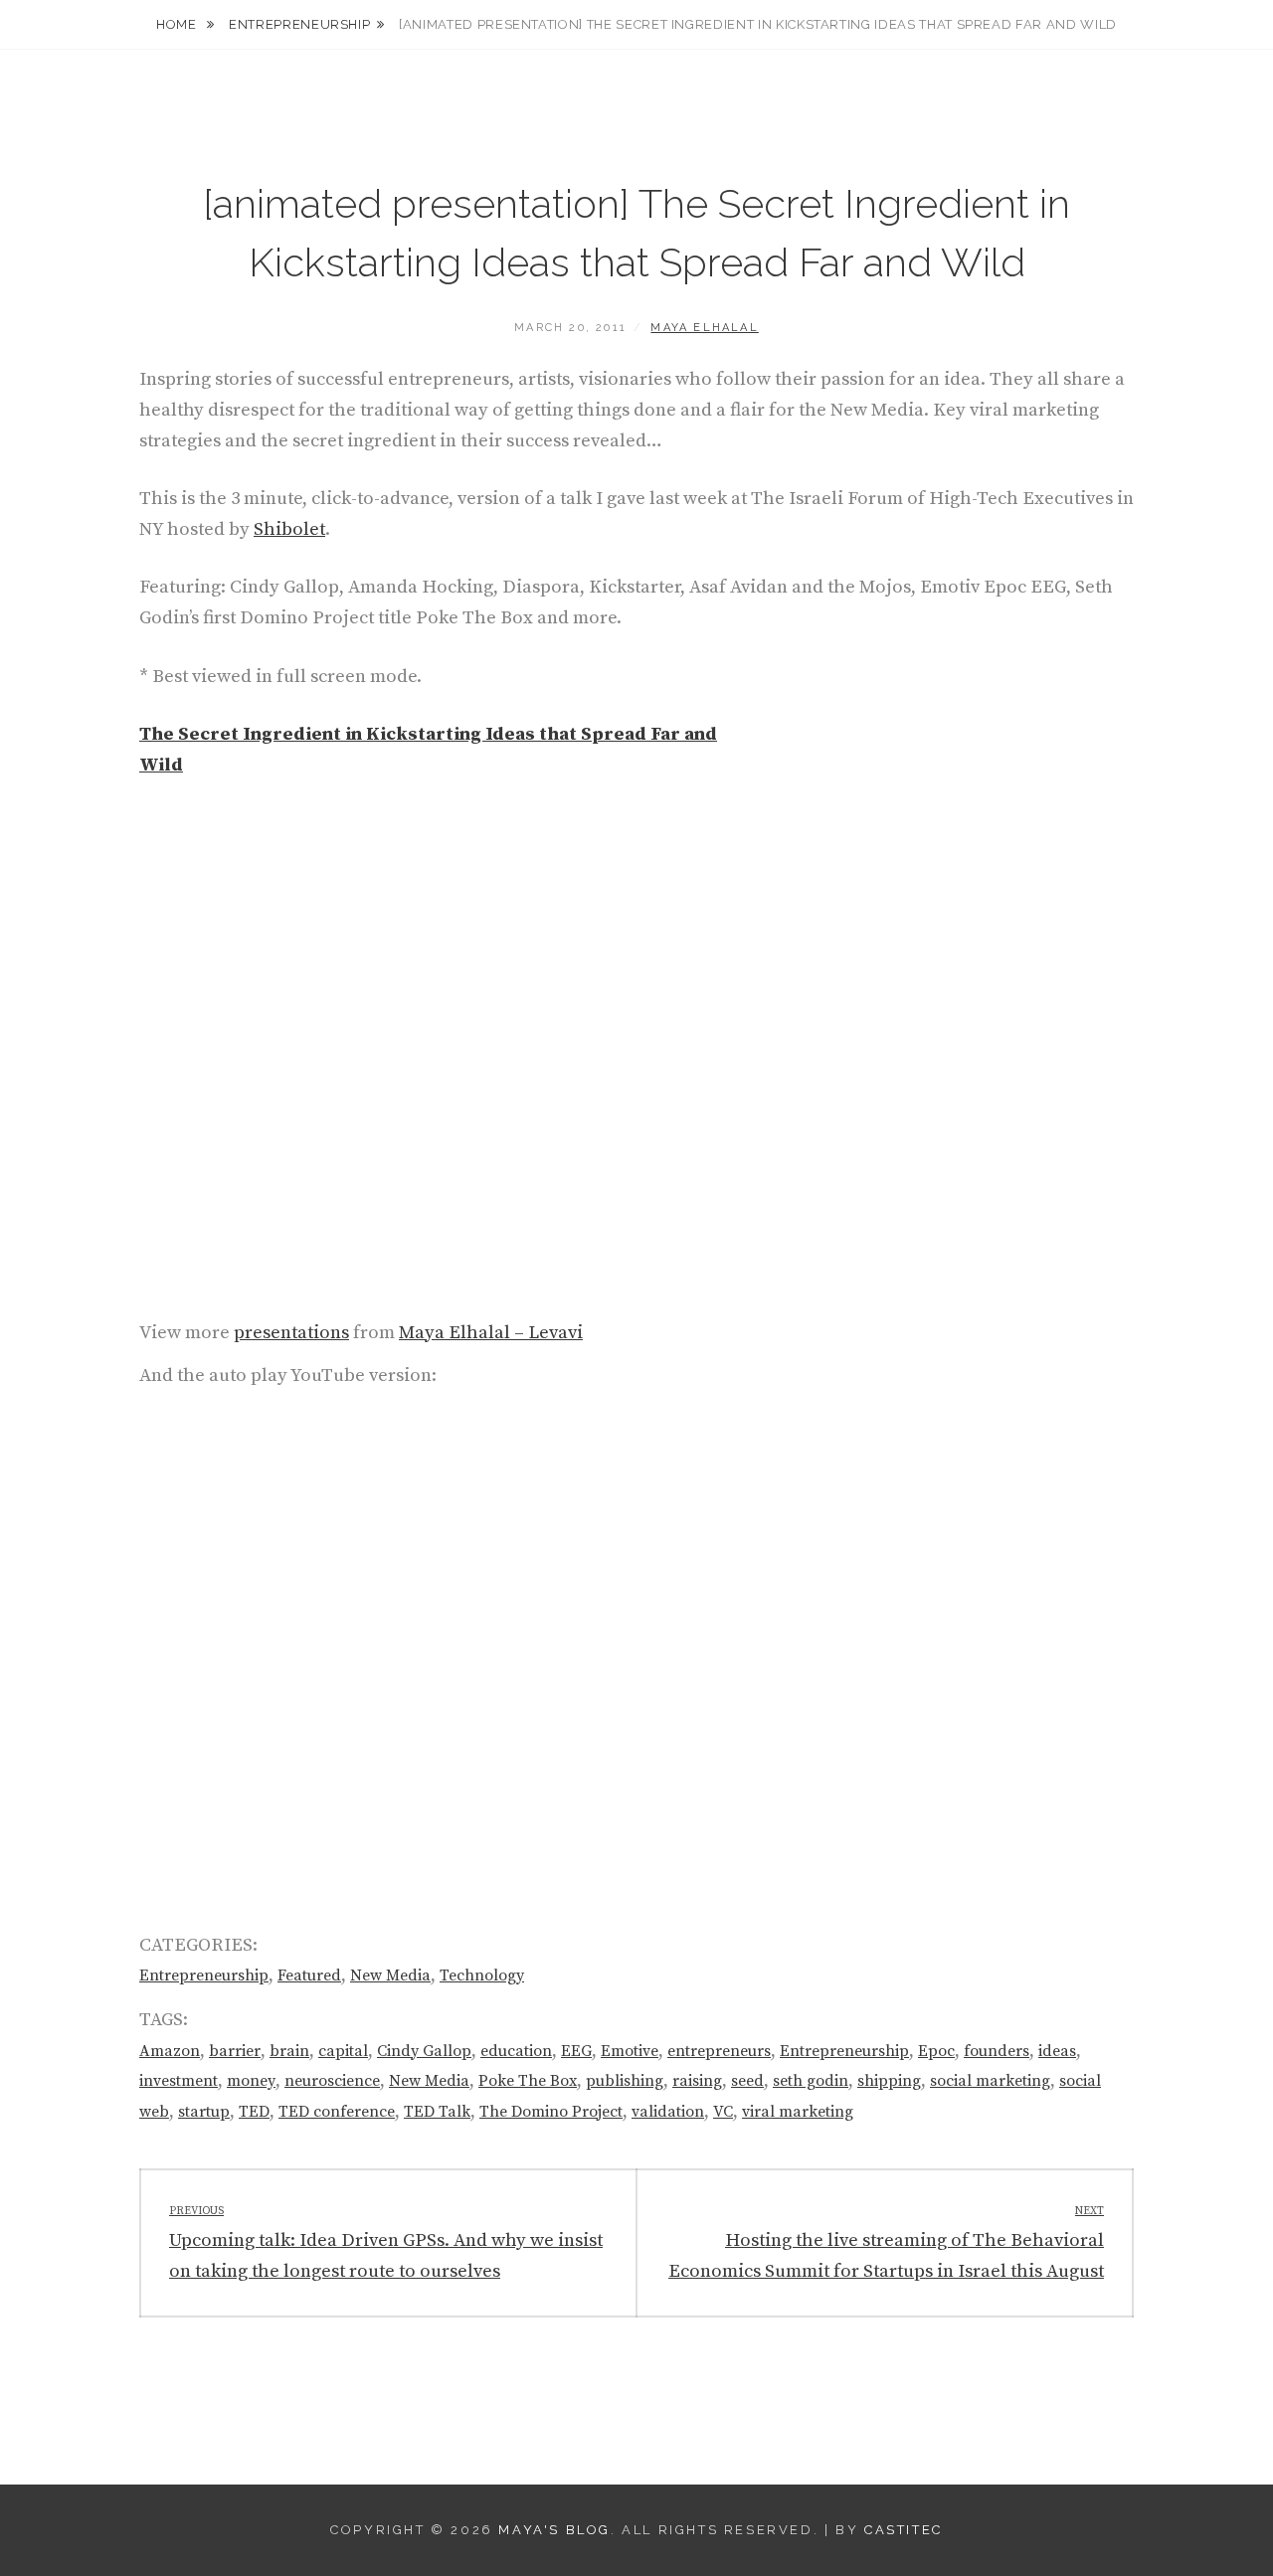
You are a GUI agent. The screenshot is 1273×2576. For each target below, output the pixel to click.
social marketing (990, 2081)
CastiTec (904, 2530)
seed (747, 2081)
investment (179, 2081)
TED (254, 2112)
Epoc (936, 2051)
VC (723, 2112)
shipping (889, 2081)
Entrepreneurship (299, 24)
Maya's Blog (554, 2530)
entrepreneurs (719, 2051)
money (251, 2081)
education (516, 2051)
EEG (576, 2051)
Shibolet (289, 529)
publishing (625, 2081)
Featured (309, 1975)
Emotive (630, 2051)
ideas (1057, 2051)
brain (289, 2051)
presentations (291, 1333)
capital (343, 2051)
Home (178, 24)
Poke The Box (528, 2081)
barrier (235, 2051)
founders (997, 2051)
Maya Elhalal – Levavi (491, 1333)
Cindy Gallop (424, 2051)
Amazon (170, 2051)
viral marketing (798, 2112)
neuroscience (332, 2081)
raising (697, 2081)
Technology (482, 1975)
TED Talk (437, 2112)
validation (668, 2112)
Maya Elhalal (704, 328)
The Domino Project (551, 2112)
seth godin (811, 2081)
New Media (390, 1975)
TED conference (337, 2112)
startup (204, 2112)
